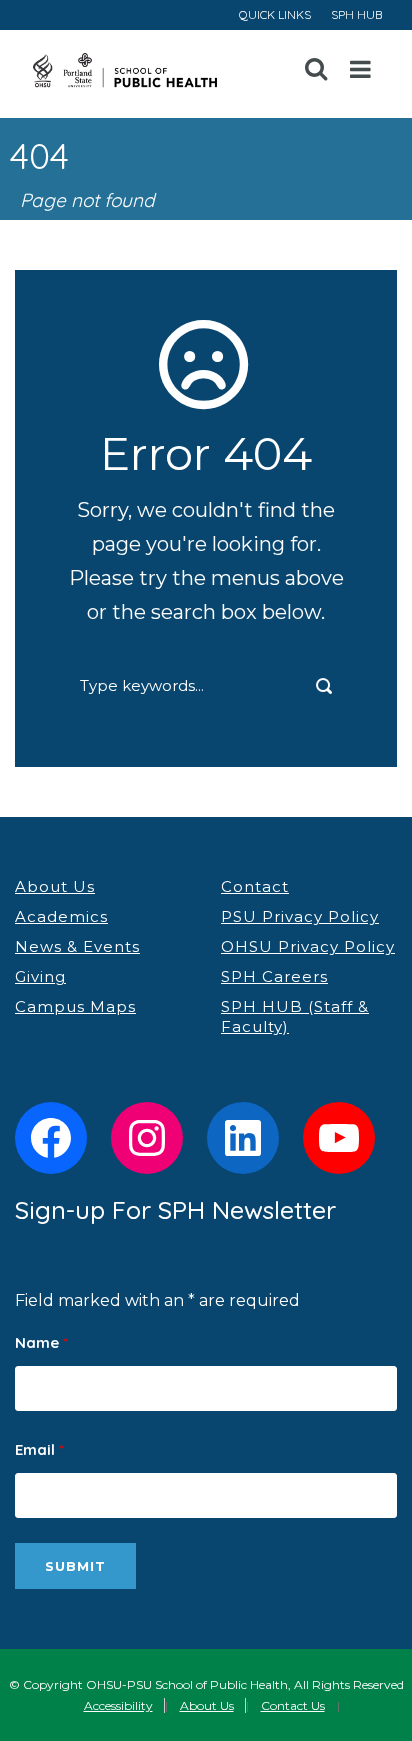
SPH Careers (274, 976)
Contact (255, 886)
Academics (61, 916)
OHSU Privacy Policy (308, 946)
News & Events (77, 946)
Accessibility (118, 1705)
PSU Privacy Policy (300, 916)
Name (41, 1342)
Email (39, 1449)
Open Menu (361, 70)
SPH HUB (356, 14)
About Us (55, 886)
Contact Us (293, 1705)
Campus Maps (75, 1006)
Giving (40, 976)
